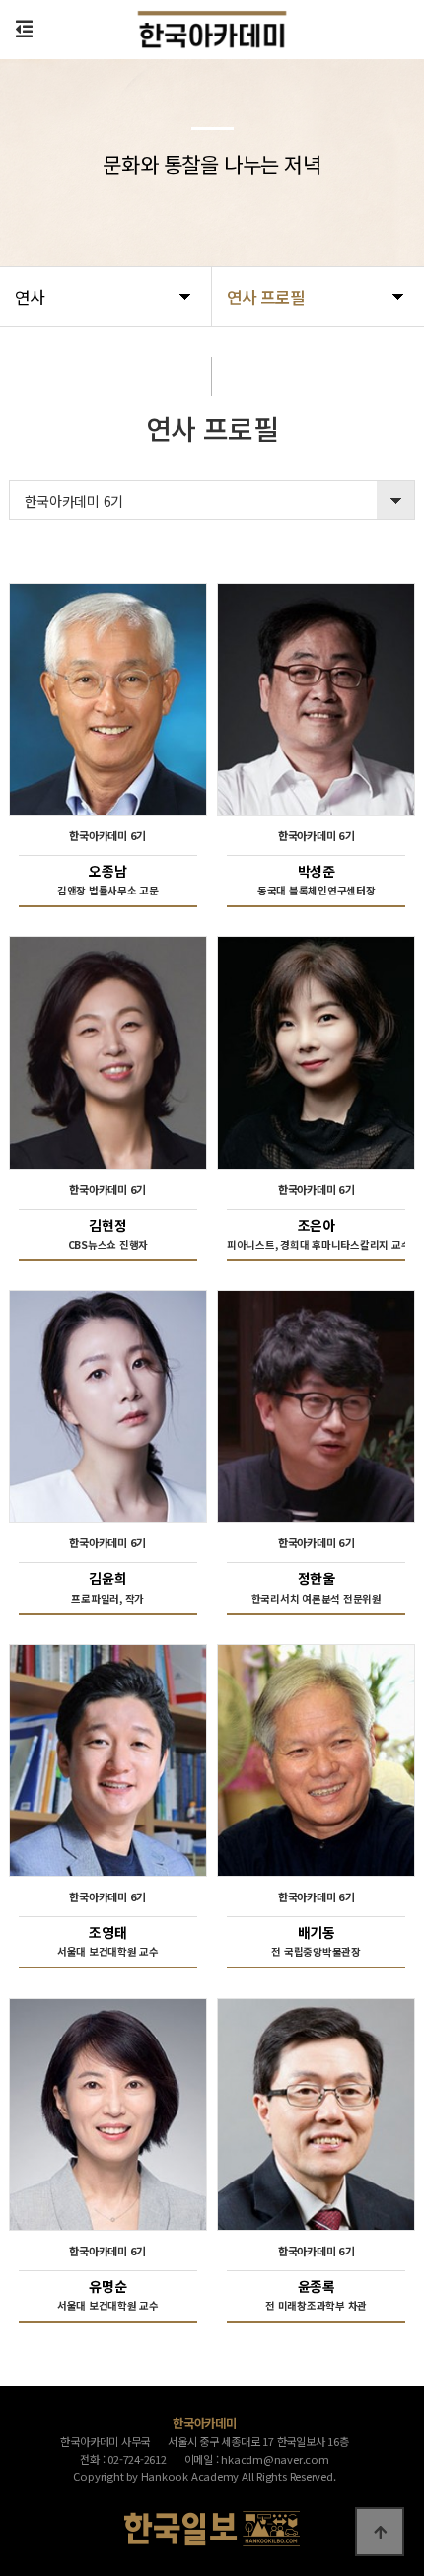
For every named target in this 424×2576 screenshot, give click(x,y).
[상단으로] (380, 2532)
